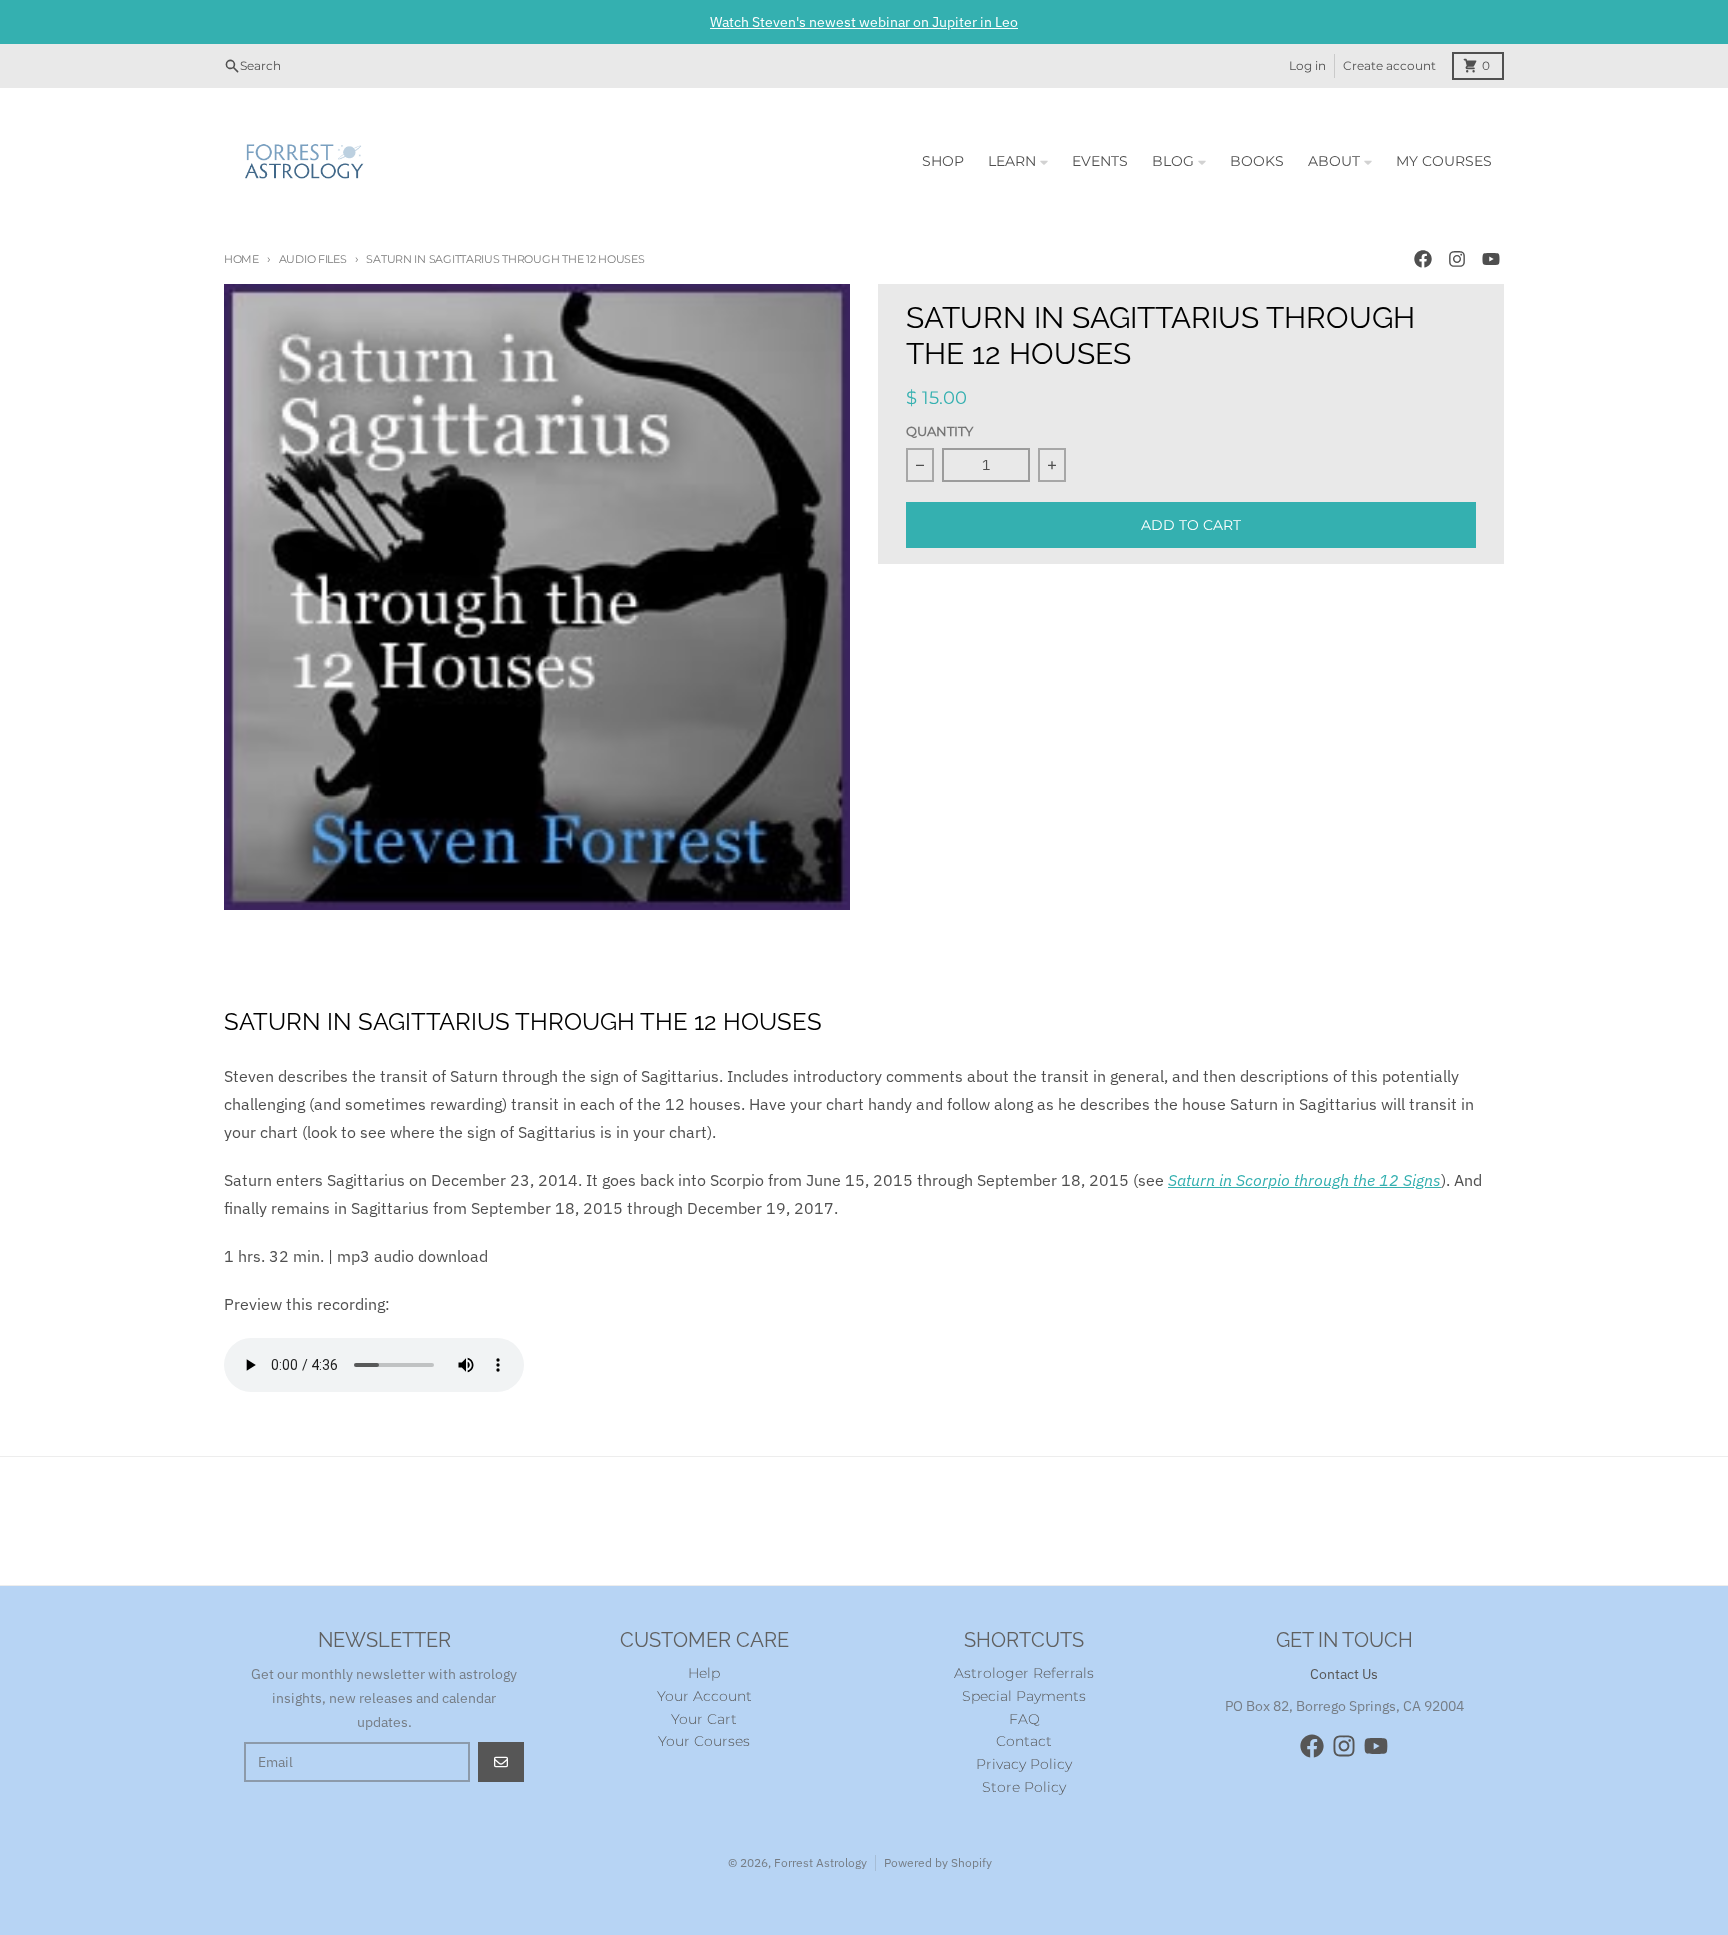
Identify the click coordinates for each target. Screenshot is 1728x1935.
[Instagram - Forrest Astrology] (1457, 259)
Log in (1307, 65)
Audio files (313, 259)
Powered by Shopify (938, 1862)
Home (241, 259)
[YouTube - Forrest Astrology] (1491, 259)
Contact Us (1344, 1674)
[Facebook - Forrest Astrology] (1423, 259)
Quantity (939, 431)
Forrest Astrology (820, 1862)
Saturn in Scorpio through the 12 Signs (1304, 1180)
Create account (1389, 65)
